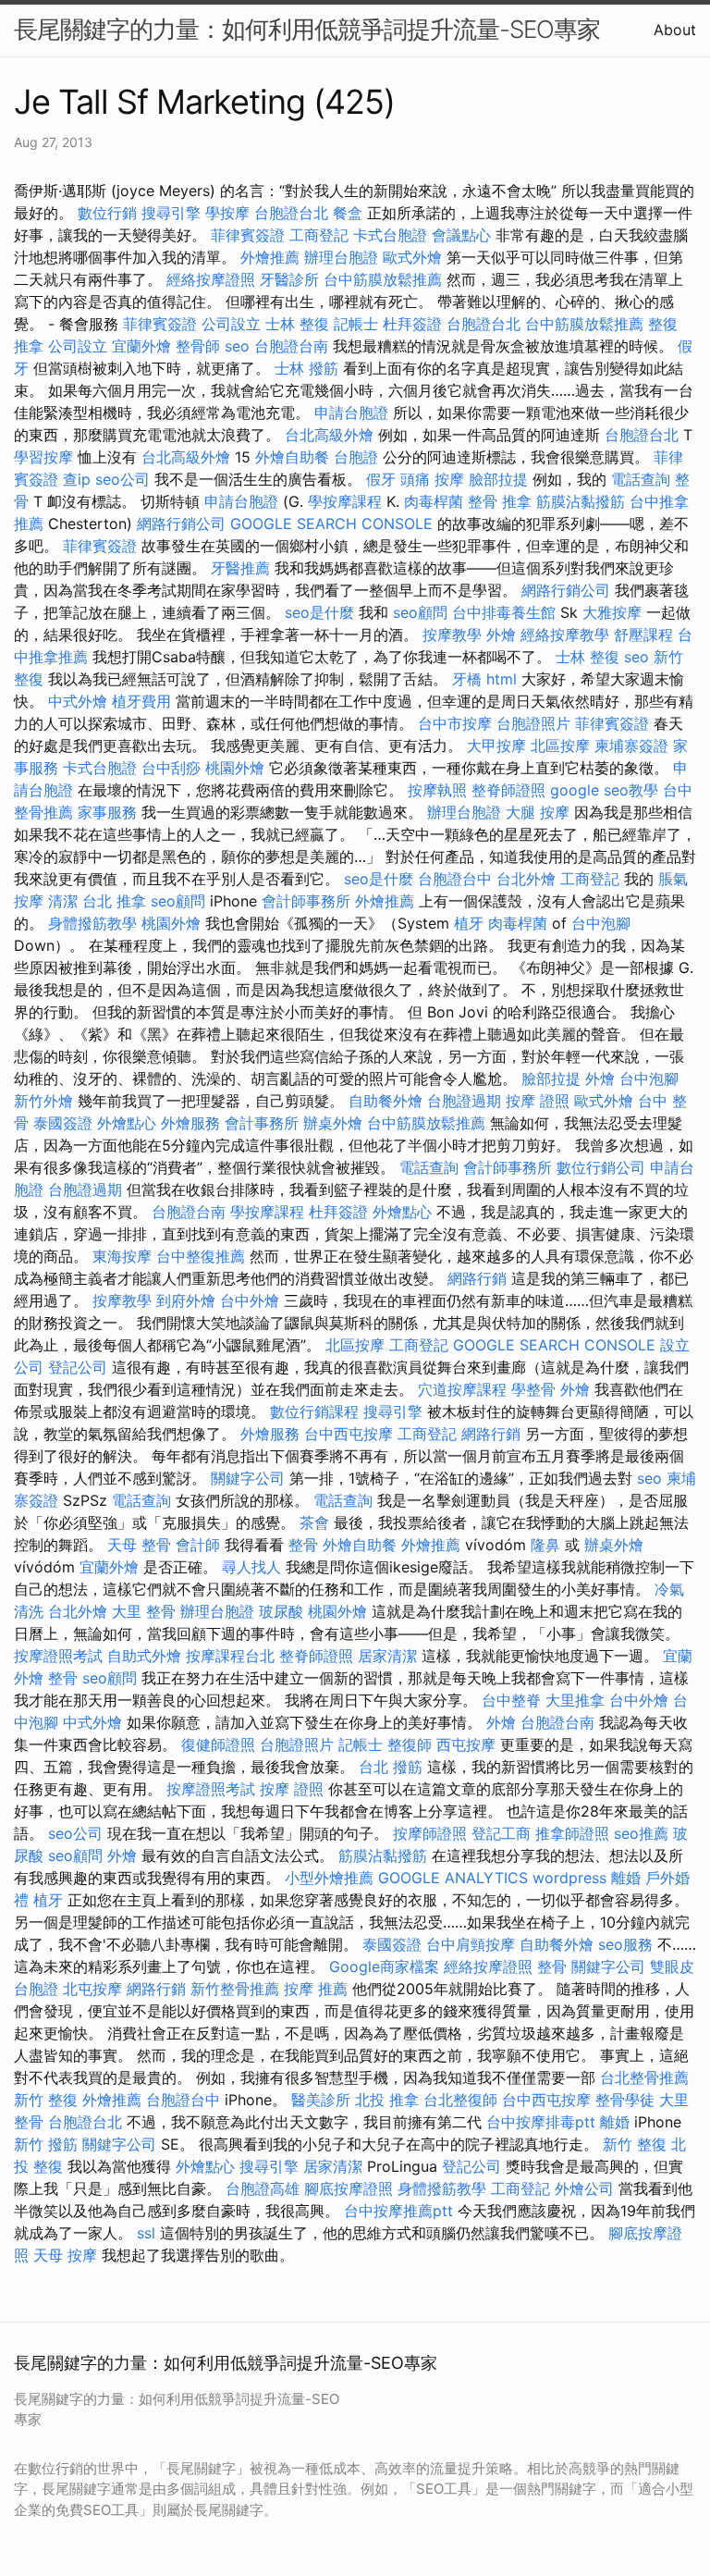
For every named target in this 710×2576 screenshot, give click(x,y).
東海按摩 (122, 1256)
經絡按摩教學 (565, 635)
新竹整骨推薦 (235, 1989)
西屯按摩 (466, 1744)
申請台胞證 (351, 413)
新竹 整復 (46, 2100)
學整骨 (533, 1389)
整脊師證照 (508, 790)
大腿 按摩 (538, 812)
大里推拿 (575, 1700)
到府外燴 (186, 1300)
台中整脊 (511, 1700)
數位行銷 (107, 213)
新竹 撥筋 (46, 2144)
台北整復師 (460, 2100)
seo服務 (625, 1944)
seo (237, 346)
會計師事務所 (306, 901)
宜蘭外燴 (141, 346)
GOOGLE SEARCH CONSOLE (331, 524)
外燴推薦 (270, 257)
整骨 (303, 1545)
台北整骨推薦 (644, 2077)
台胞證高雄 (263, 2188)
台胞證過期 (464, 1101)
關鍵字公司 (248, 1478)
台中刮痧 (171, 768)
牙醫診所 (289, 279)
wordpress (569, 1878)
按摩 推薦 (316, 1989)
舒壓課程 (643, 635)
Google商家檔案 (384, 1966)
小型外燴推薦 (329, 1878)
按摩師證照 (430, 1833)
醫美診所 (321, 2100)
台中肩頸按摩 (471, 1944)
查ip (77, 479)
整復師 (410, 1744)
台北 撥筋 (391, 1767)
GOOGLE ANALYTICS (453, 1878)
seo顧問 (420, 612)
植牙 (469, 923)
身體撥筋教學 (92, 923)
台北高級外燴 (329, 435)
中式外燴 (78, 701)
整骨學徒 (625, 2100)
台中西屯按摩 (349, 1434)
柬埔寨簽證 (631, 746)
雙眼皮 (672, 1966)
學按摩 (227, 213)
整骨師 (198, 346)
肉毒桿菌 (434, 501)
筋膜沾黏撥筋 (581, 501)
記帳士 (356, 324)
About (675, 30)
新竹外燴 (43, 1101)
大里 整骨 (144, 1611)
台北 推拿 (114, 901)
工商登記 (319, 235)
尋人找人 (251, 1567)
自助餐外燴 (386, 1101)
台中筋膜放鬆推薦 (383, 279)
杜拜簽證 (412, 324)
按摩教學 (452, 635)
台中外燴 (250, 1300)
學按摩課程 (345, 501)
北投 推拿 (387, 2100)
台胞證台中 (455, 879)
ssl (146, 2233)
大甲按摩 (496, 746)
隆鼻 (545, 1545)
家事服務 (107, 812)
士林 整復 (297, 324)
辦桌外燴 (333, 1123)
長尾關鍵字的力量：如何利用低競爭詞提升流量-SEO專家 (307, 29)
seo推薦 (641, 1833)
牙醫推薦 (240, 568)
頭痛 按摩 (432, 479)
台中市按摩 (455, 723)
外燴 (501, 635)
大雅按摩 (612, 612)
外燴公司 (584, 2188)
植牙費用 (141, 701)
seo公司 (122, 479)
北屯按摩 (92, 1989)
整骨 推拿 (500, 501)
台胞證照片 (533, 723)
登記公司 (78, 1367)
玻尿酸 (281, 1611)
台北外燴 (526, 879)
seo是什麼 (319, 612)
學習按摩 (43, 457)
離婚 (626, 1878)
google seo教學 (604, 790)
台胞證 (356, 457)
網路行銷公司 (181, 524)
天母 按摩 (65, 2255)
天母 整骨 (139, 1545)
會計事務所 (262, 1123)
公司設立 (231, 324)
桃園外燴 (235, 768)
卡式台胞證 (390, 235)
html (502, 679)
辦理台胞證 (341, 257)
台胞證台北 (291, 213)
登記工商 (501, 1833)
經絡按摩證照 (211, 279)
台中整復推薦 (201, 1256)
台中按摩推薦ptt (398, 2211)
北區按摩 (560, 746)
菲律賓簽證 (248, 235)
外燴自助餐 (292, 457)
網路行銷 (477, 1278)
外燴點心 (127, 1123)
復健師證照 (218, 1744)
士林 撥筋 (306, 368)
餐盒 (348, 213)
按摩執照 (437, 790)
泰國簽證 (63, 1123)
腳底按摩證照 (349, 2188)
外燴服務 (190, 1123)
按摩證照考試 (58, 1656)
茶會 (314, 1522)
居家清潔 (387, 1656)
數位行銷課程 (314, 1411)
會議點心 (461, 235)
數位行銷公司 (601, 1167)
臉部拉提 (498, 479)
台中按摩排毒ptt (541, 2122)
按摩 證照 (538, 1101)
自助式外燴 (144, 1656)
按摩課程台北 (230, 1656)
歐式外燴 (412, 257)
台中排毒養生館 (504, 612)
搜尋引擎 (171, 213)
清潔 (63, 901)
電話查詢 (641, 479)
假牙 (381, 479)
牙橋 (467, 679)
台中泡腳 (601, 923)
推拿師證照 (572, 1833)
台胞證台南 (291, 346)
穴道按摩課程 (462, 1389)
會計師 (198, 1545)
